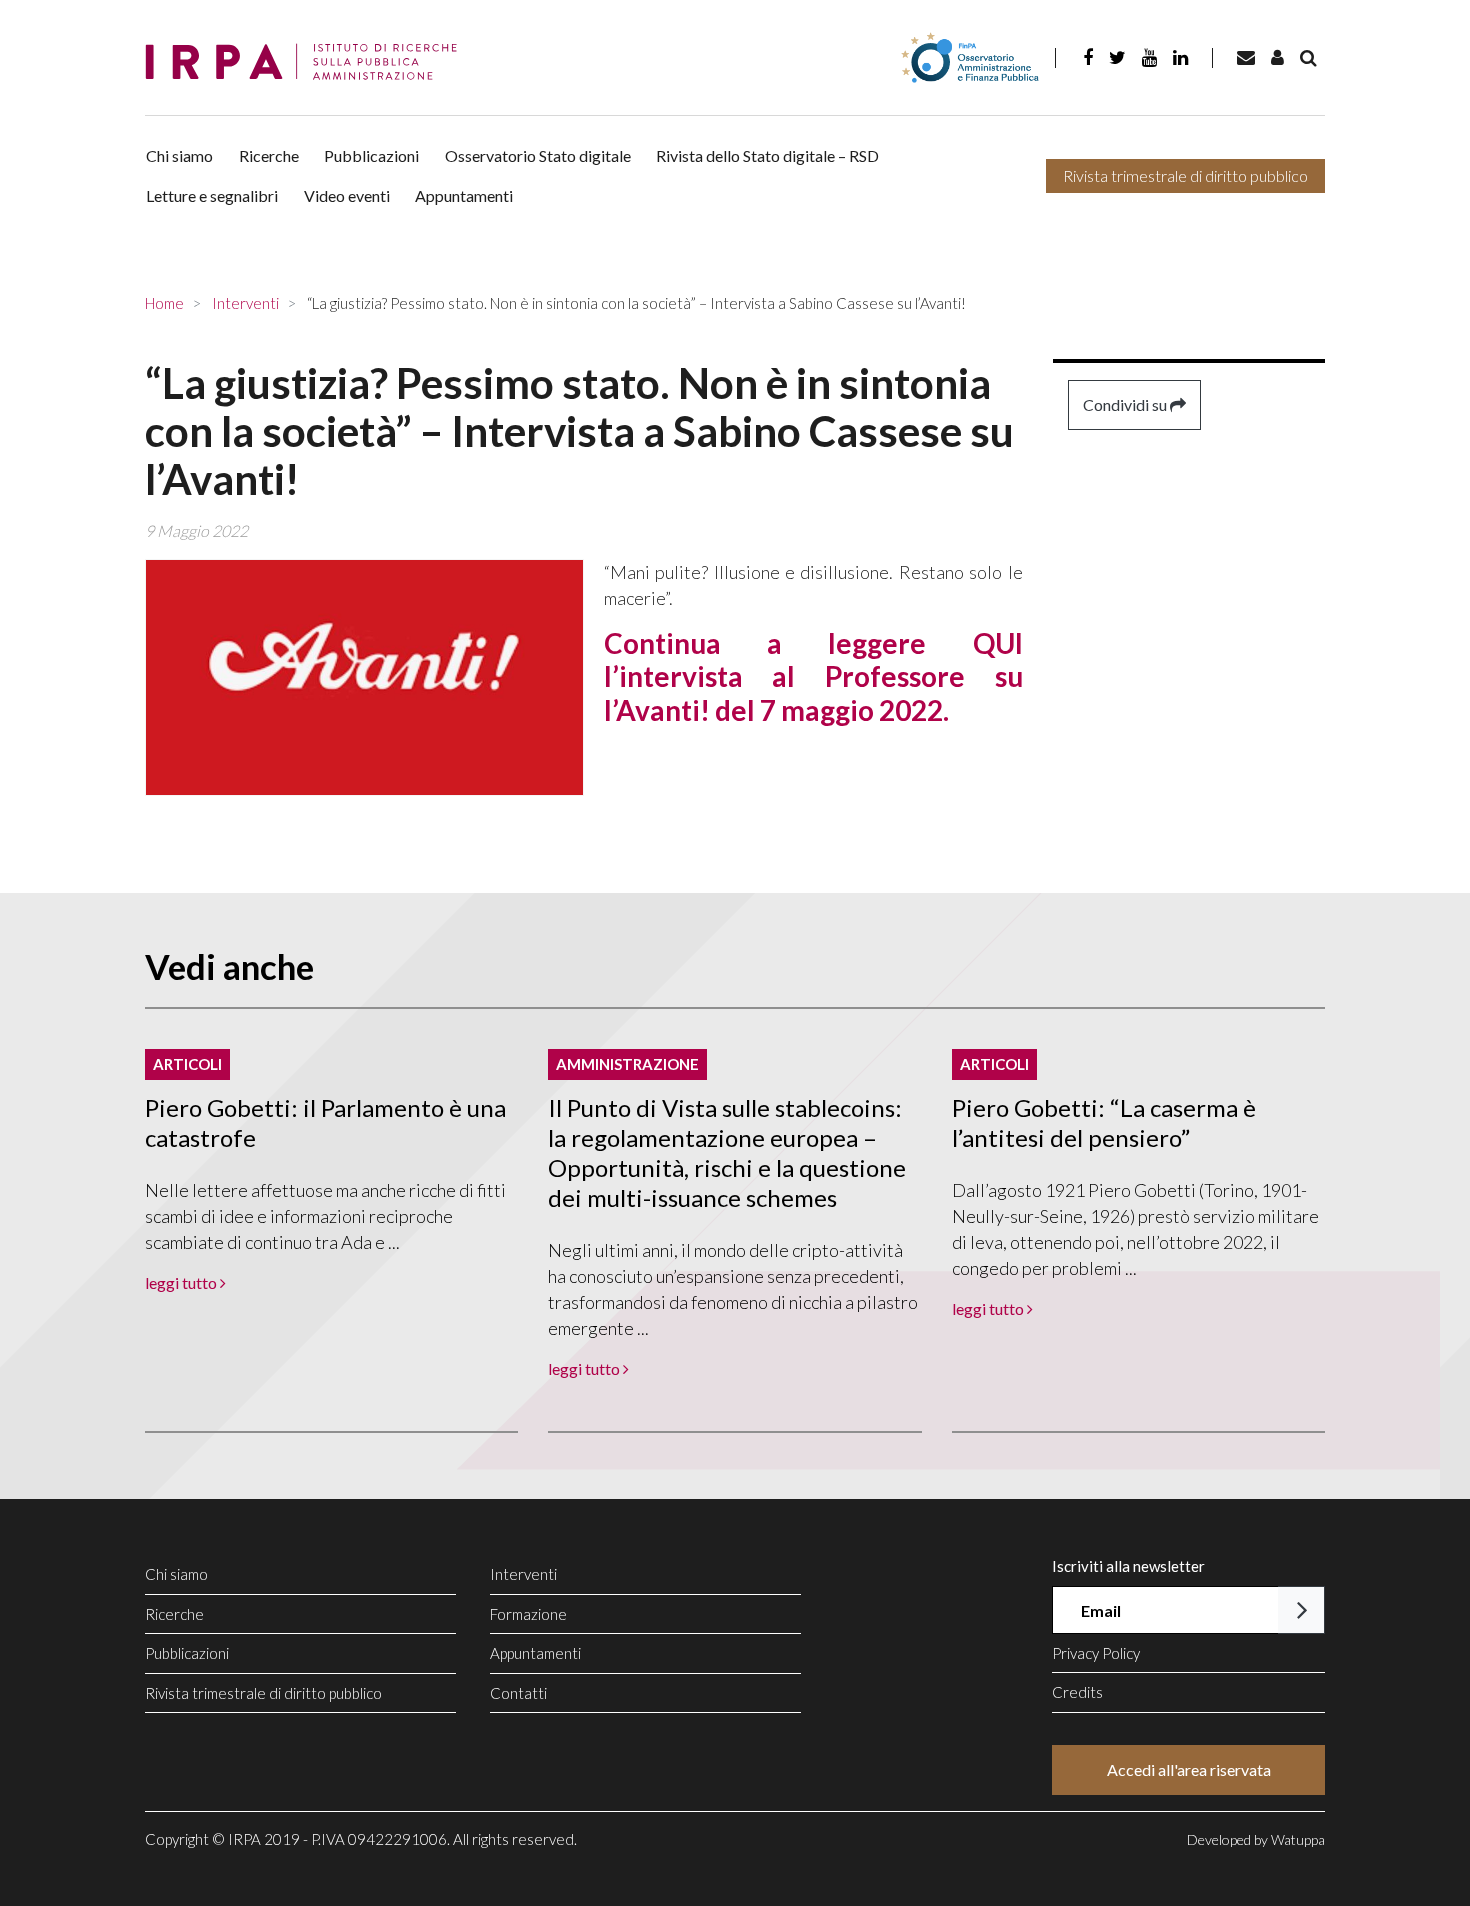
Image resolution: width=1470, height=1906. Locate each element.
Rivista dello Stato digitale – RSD (767, 155)
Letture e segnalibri (212, 195)
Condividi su (1126, 404)
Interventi (523, 1574)
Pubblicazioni (371, 155)
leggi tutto (182, 1282)
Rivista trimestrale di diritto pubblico (1185, 175)
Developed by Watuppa (1256, 1839)
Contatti (518, 1693)
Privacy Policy (1096, 1653)
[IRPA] (308, 62)
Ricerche (269, 155)
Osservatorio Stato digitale (538, 155)
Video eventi (347, 195)
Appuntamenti (464, 195)
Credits (1077, 1692)
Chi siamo (179, 155)
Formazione (528, 1614)
